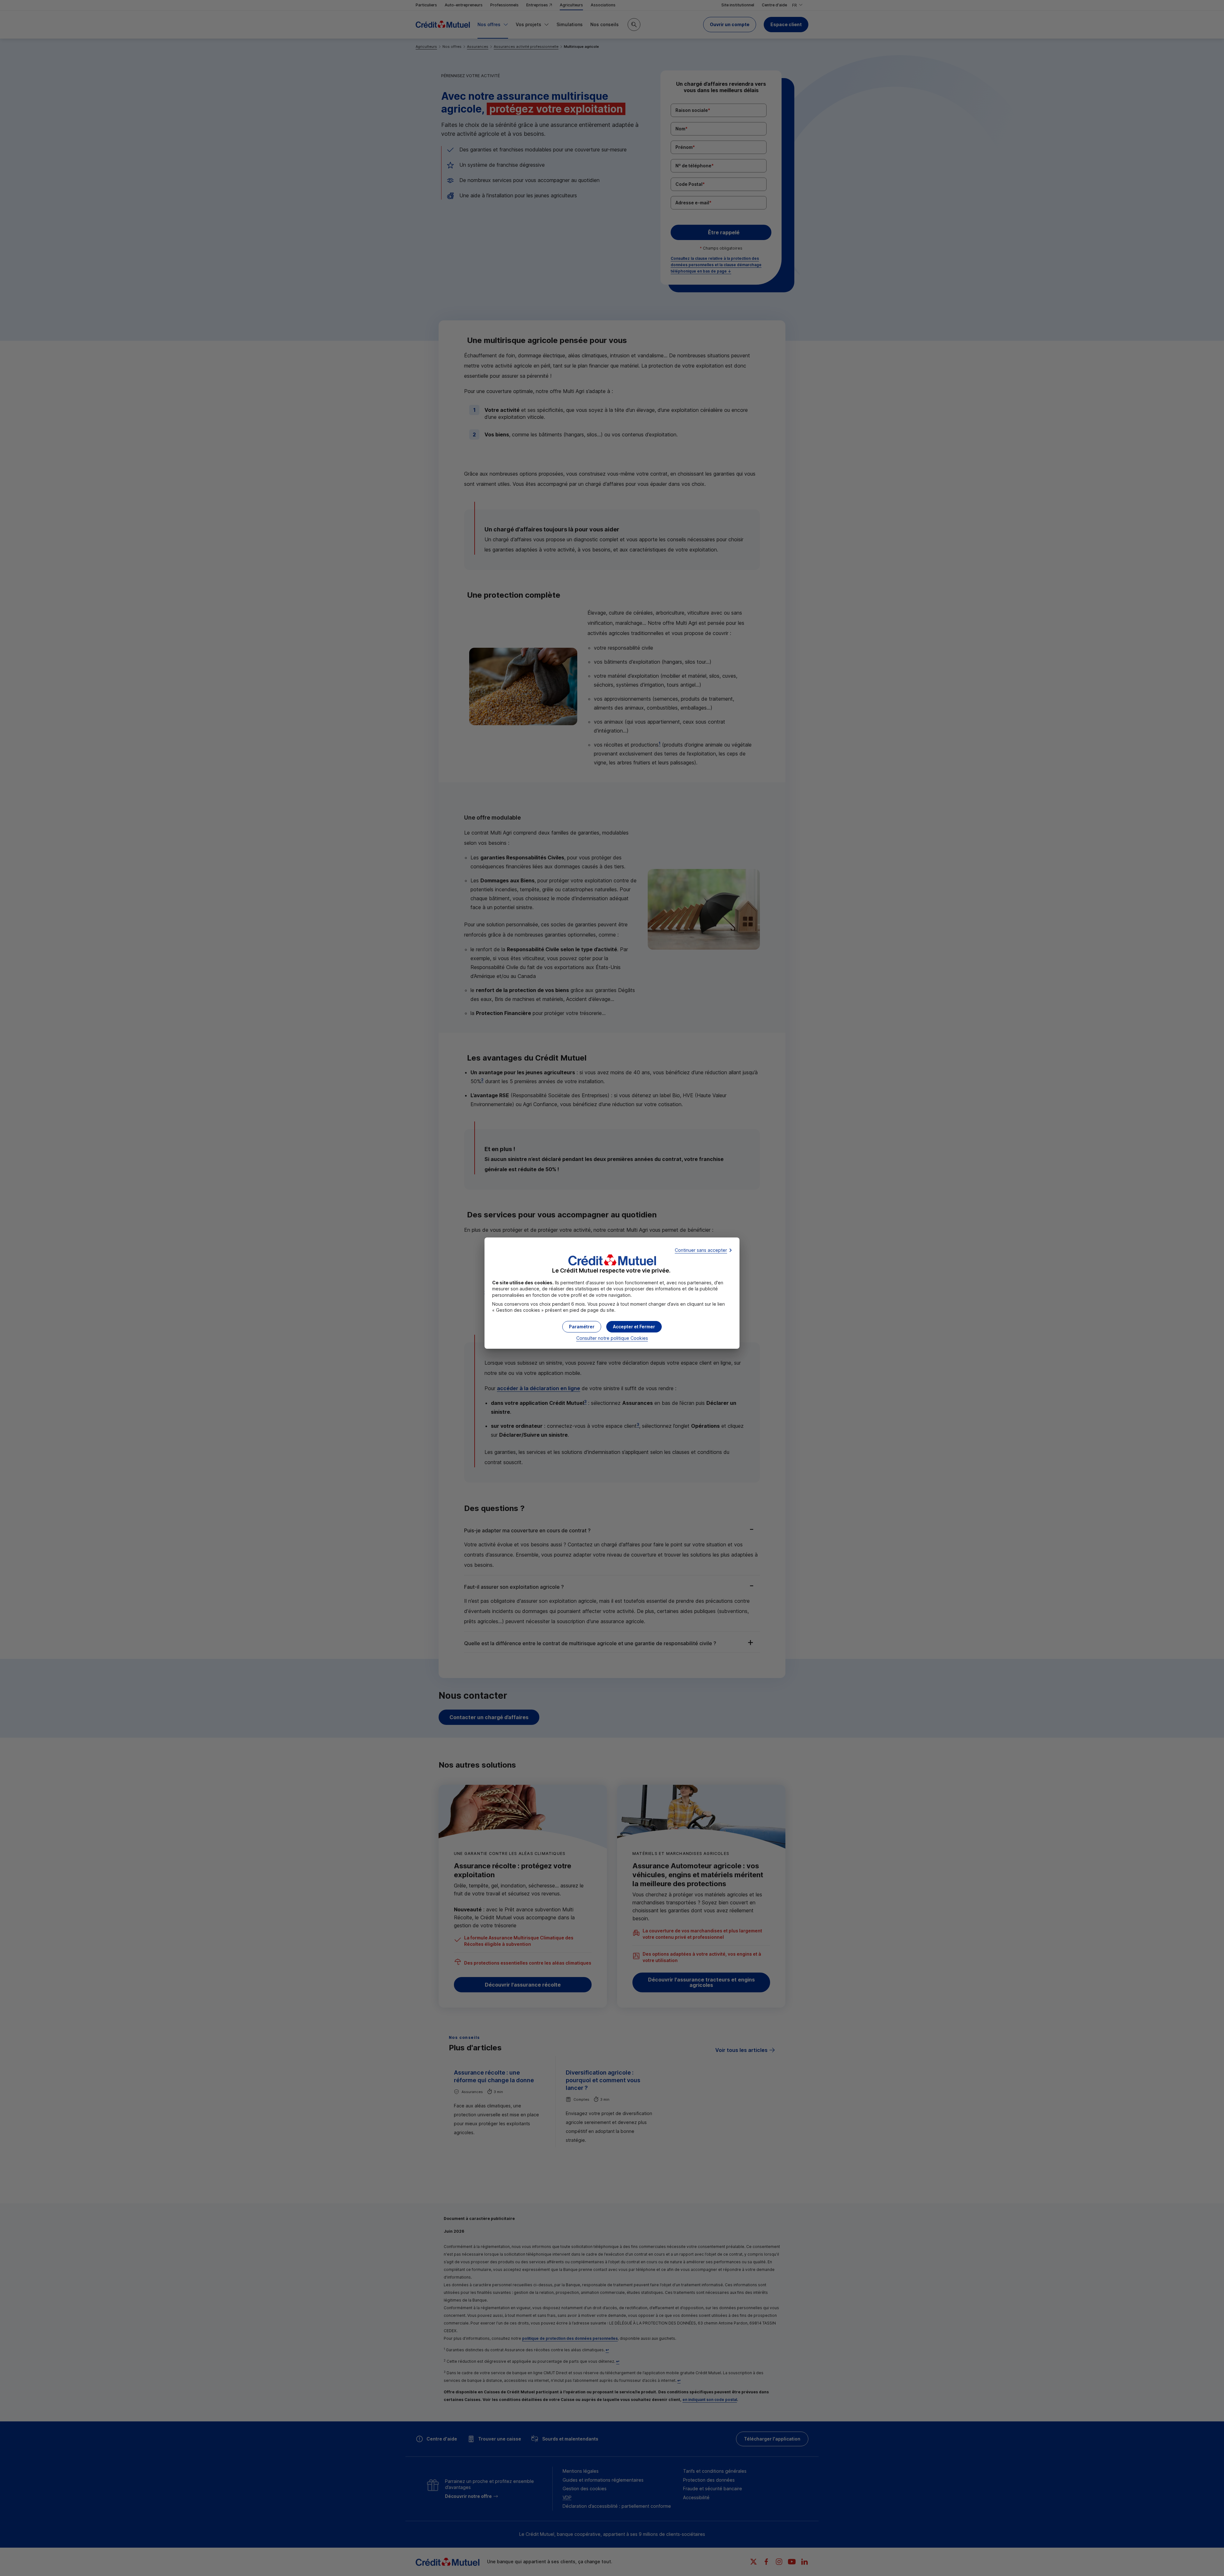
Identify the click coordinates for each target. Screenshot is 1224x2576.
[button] (634, 1327)
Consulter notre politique (612, 1338)
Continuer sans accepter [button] (701, 1250)
